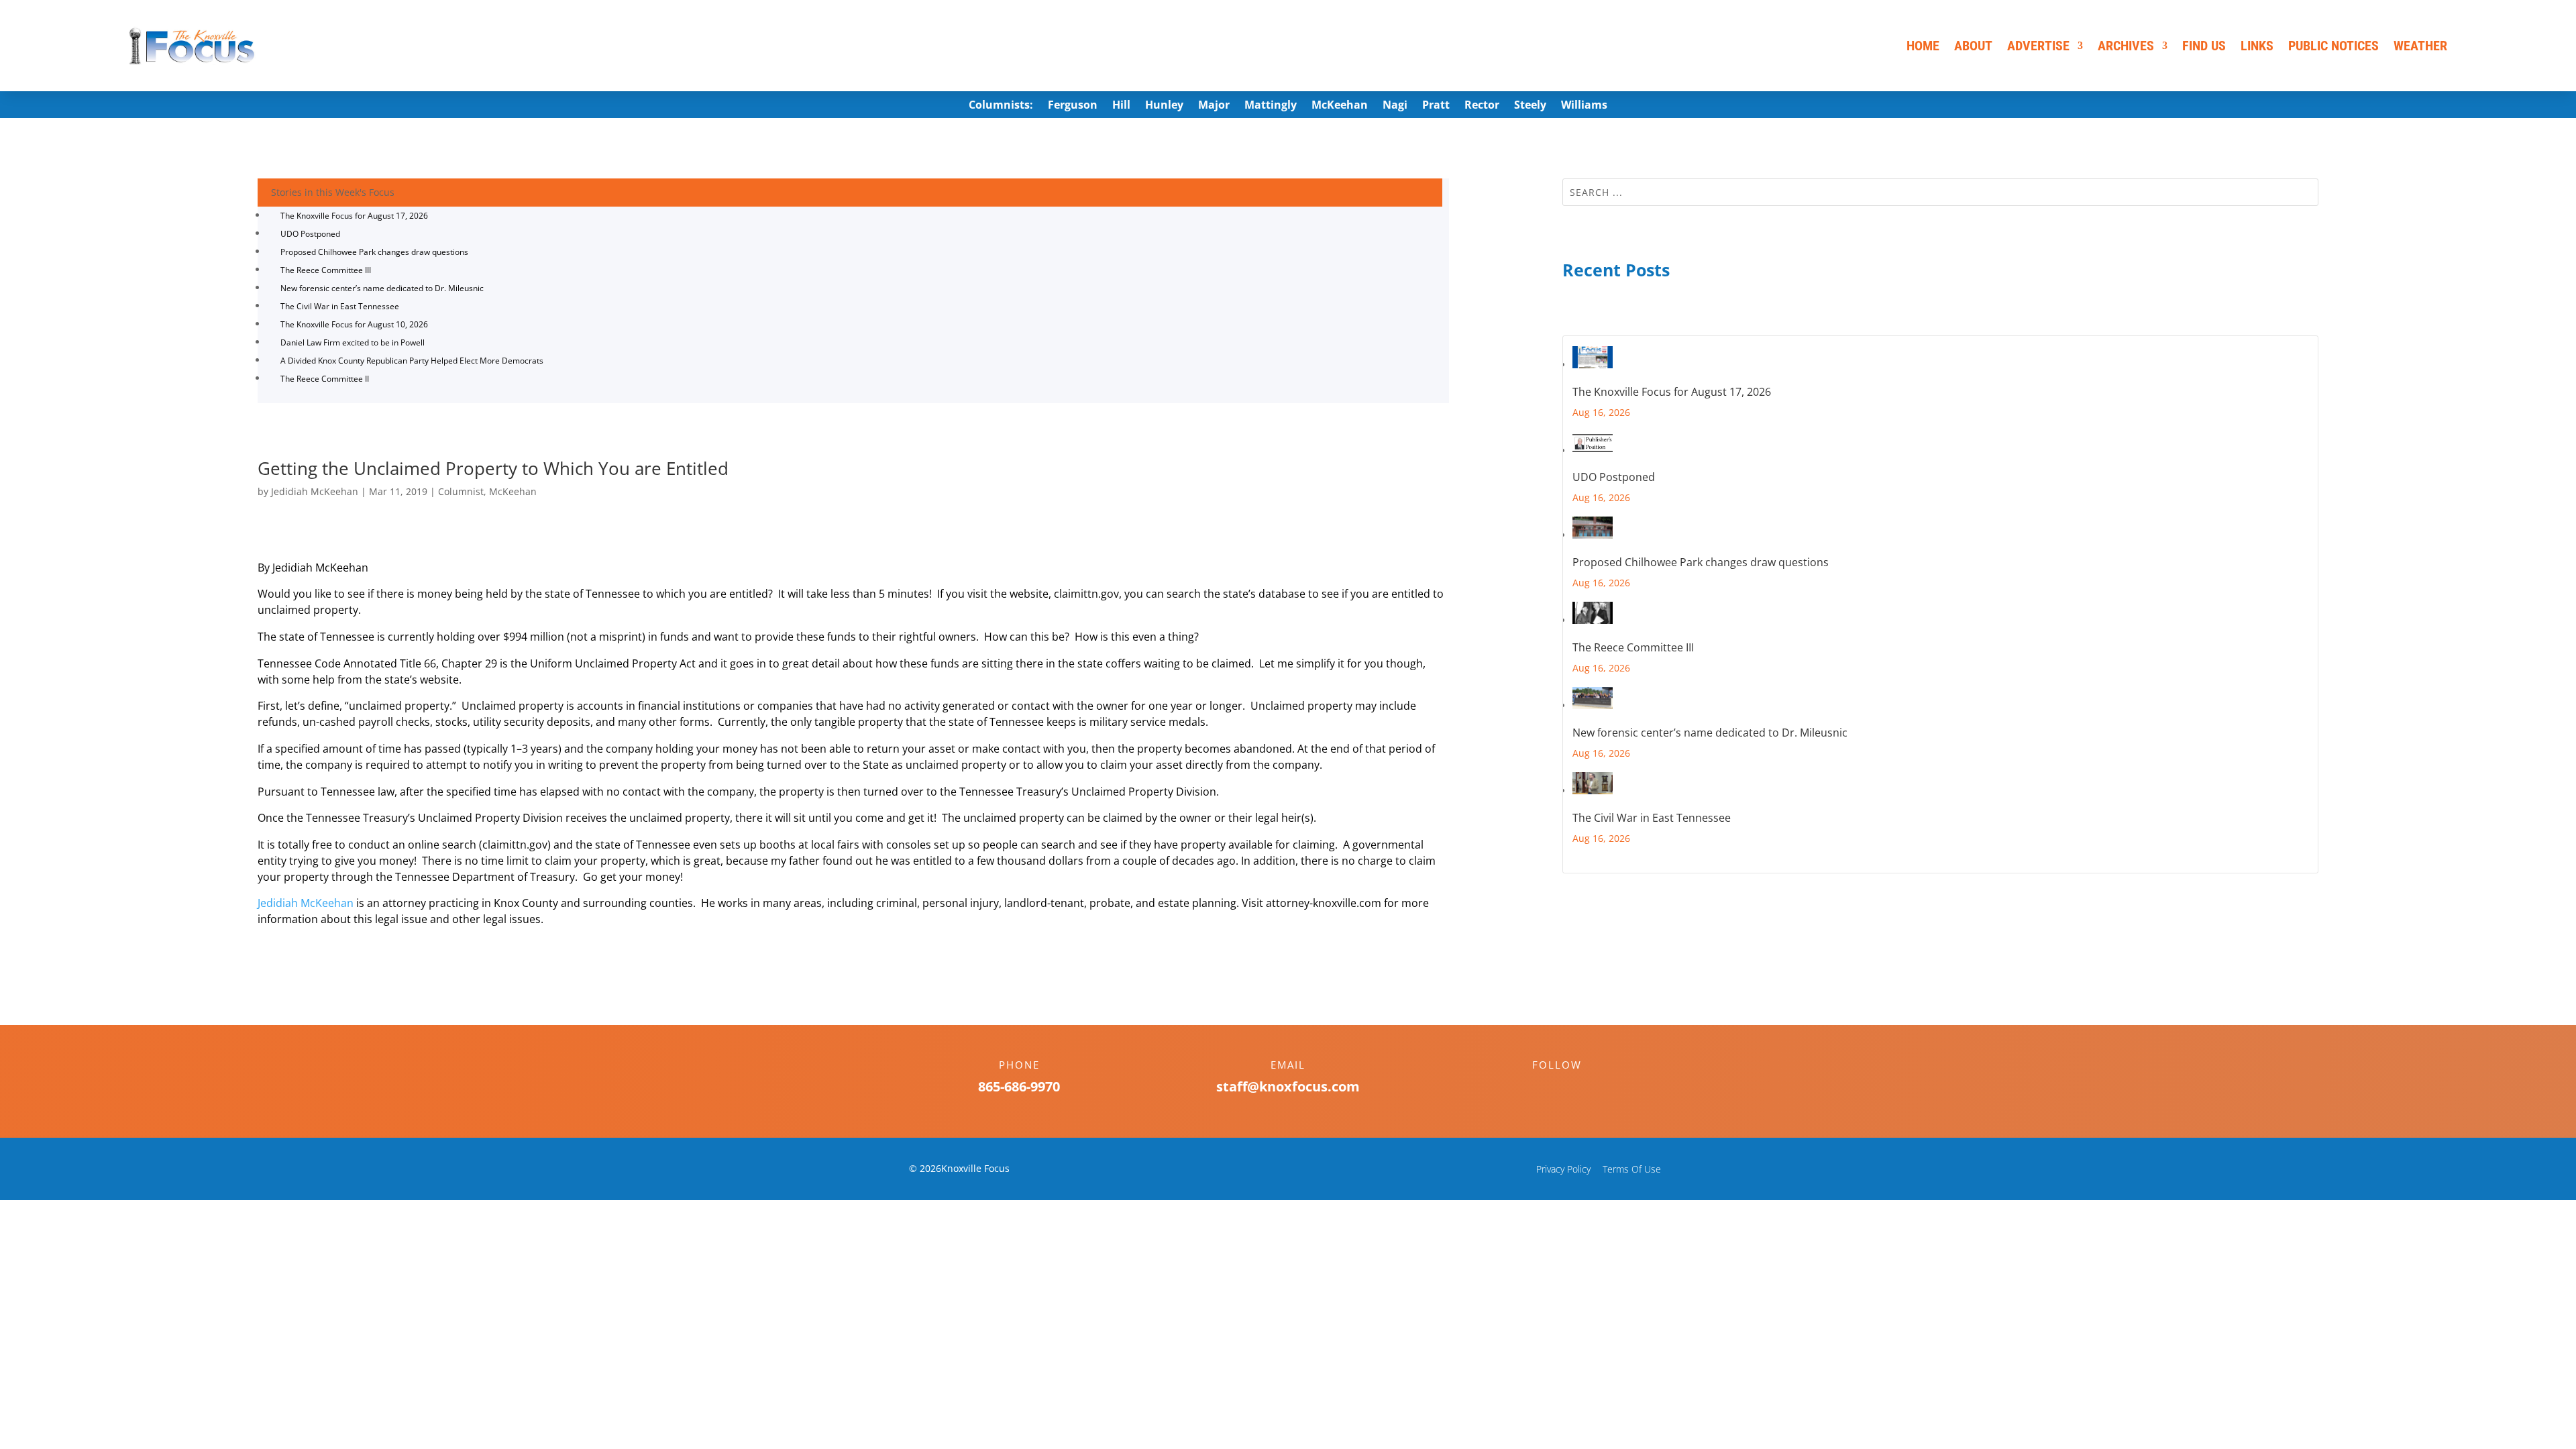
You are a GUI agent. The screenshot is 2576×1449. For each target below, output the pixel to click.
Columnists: (1001, 106)
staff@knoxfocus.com (1288, 1086)
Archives (2126, 46)
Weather (2420, 46)
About (1973, 46)
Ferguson (1073, 106)
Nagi (1395, 106)
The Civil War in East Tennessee (340, 306)
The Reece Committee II (325, 379)
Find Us (2204, 46)
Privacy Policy (1563, 1169)
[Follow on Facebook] (1544, 1088)
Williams (1584, 106)
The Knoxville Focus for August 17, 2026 (354, 216)
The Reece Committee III (326, 270)
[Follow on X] (1570, 1088)
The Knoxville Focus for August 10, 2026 (354, 324)
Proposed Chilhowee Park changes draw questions (374, 252)
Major (1214, 106)
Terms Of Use (1632, 1169)
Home (1923, 46)
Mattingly (1271, 106)
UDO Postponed (310, 234)
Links (2257, 46)
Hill (1121, 106)
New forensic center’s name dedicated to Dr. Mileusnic (382, 288)
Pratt (1436, 106)
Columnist (461, 491)
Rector (1482, 106)
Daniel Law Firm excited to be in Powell (353, 342)
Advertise (2038, 46)
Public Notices (2333, 46)
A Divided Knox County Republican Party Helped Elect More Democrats (412, 361)
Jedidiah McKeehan (315, 491)
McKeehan (1340, 106)
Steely (1530, 106)
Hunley (1164, 106)
